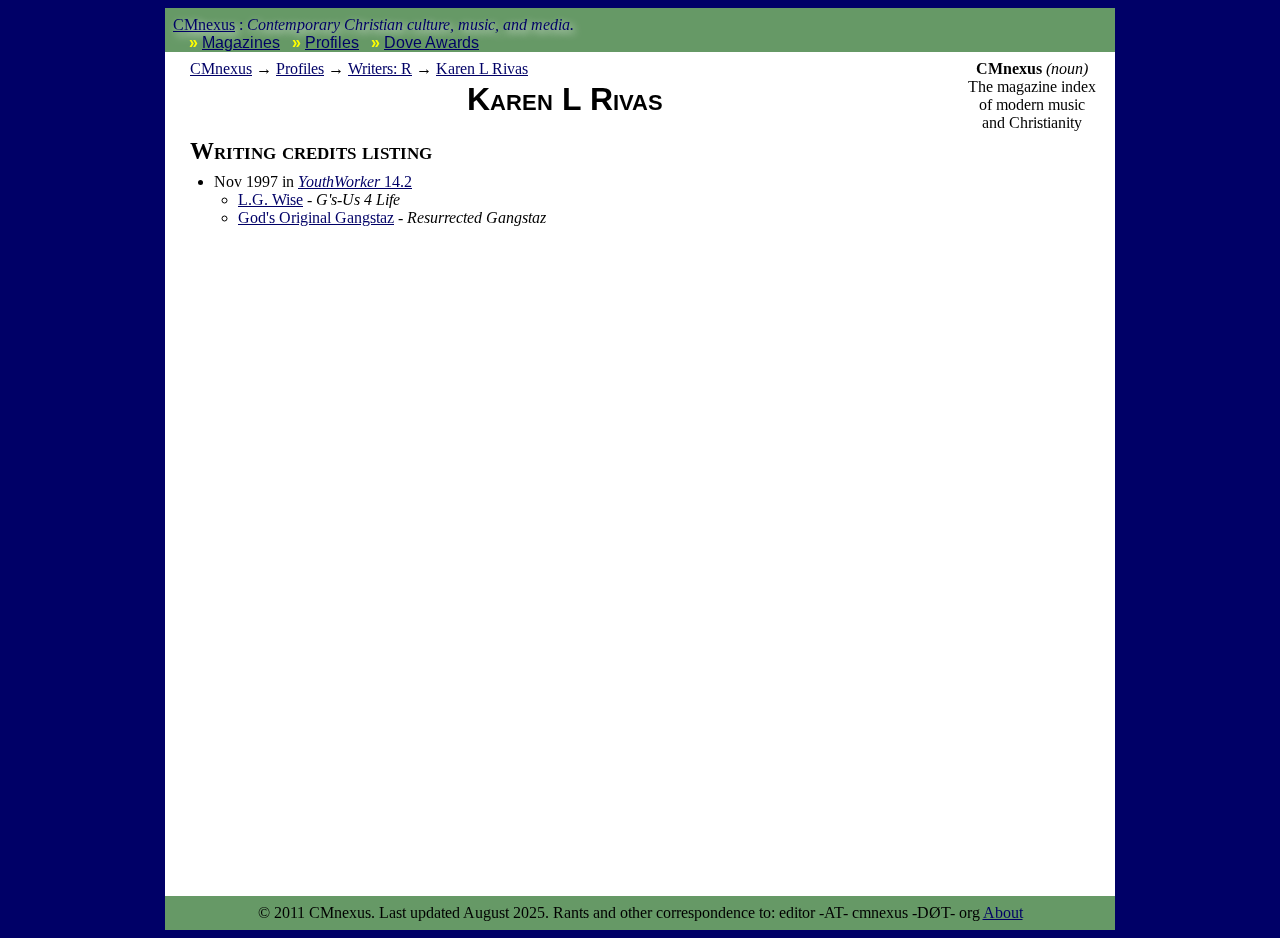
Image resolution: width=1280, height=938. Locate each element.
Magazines (241, 42)
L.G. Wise (270, 199)
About (1003, 912)
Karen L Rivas (482, 68)
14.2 (355, 181)
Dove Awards (431, 42)
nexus (221, 68)
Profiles (332, 42)
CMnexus (204, 24)
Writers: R (380, 68)
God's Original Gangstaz (316, 217)
